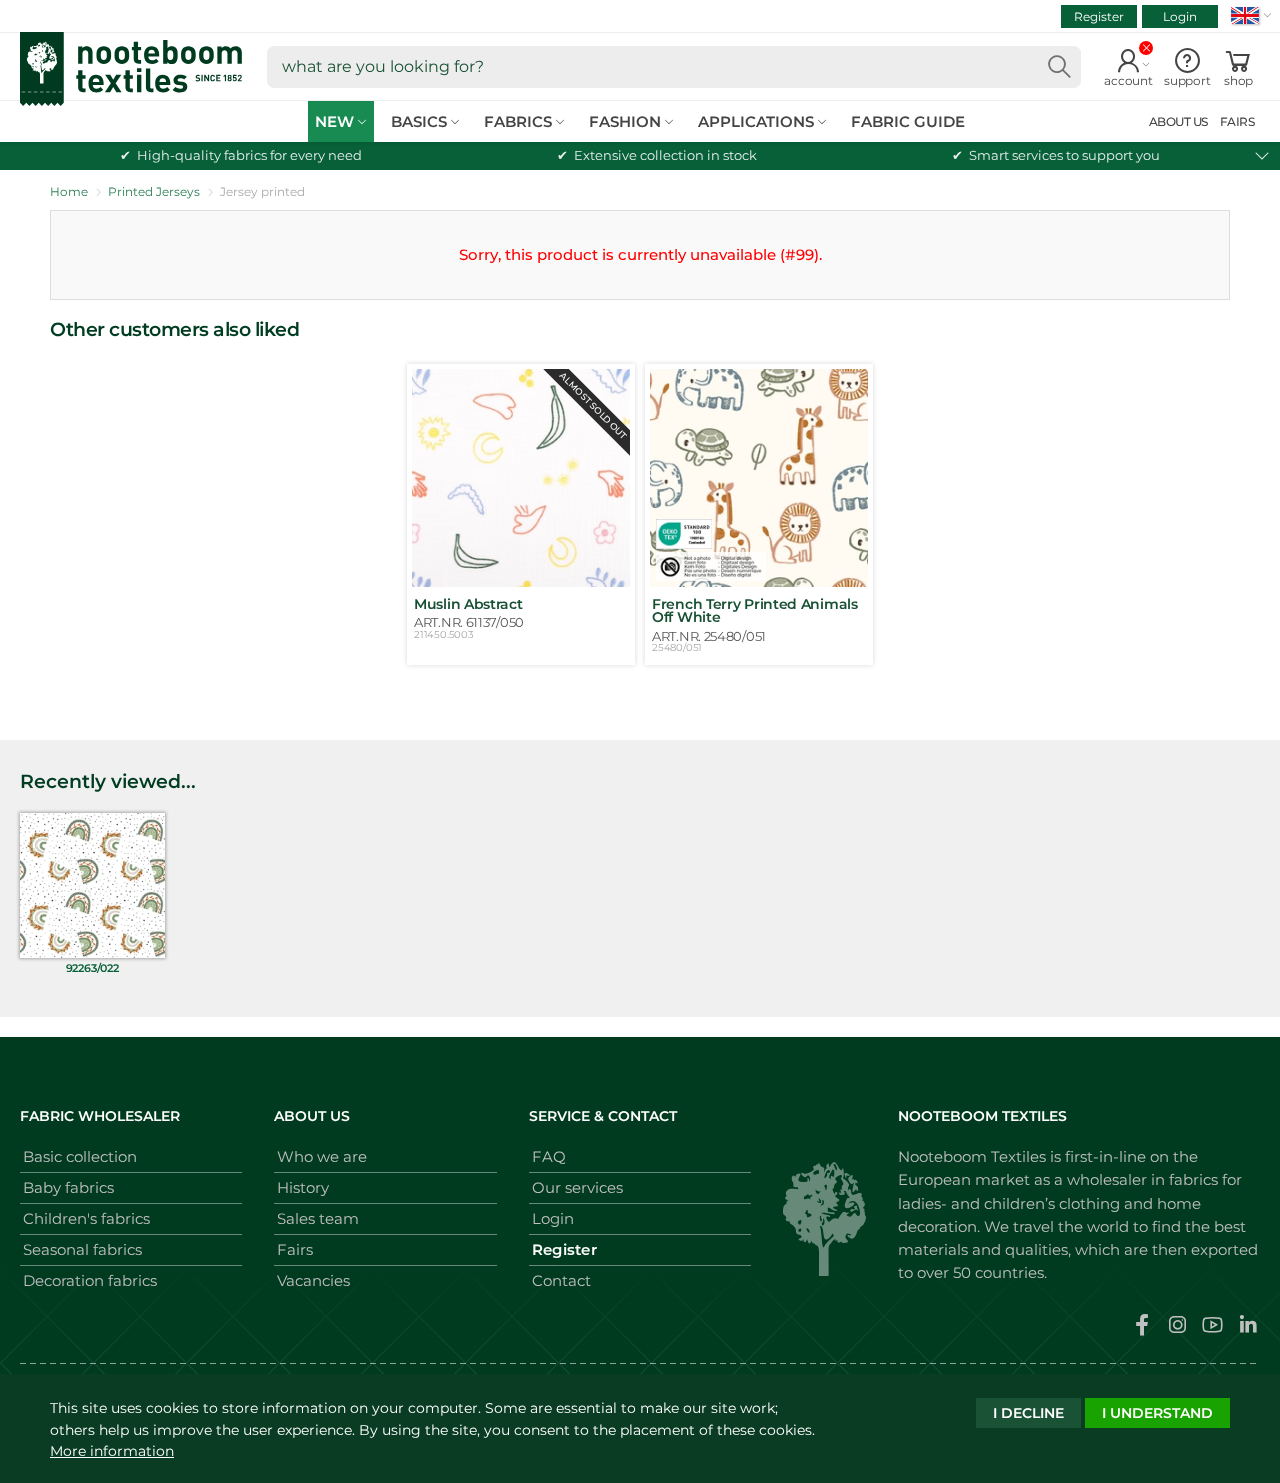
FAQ (549, 1156)
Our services (577, 1187)
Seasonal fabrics (82, 1249)
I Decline (1028, 1413)
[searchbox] (674, 67)
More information (112, 1451)
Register (1099, 16)
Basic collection (80, 1156)
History (303, 1187)
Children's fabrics (86, 1218)
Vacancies (313, 1280)
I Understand (1157, 1413)
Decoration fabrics (90, 1280)
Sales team (318, 1218)
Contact (561, 1280)
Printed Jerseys (154, 191)
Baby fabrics (68, 1187)
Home (69, 191)
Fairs (295, 1249)
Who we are (322, 1156)
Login (1180, 16)
